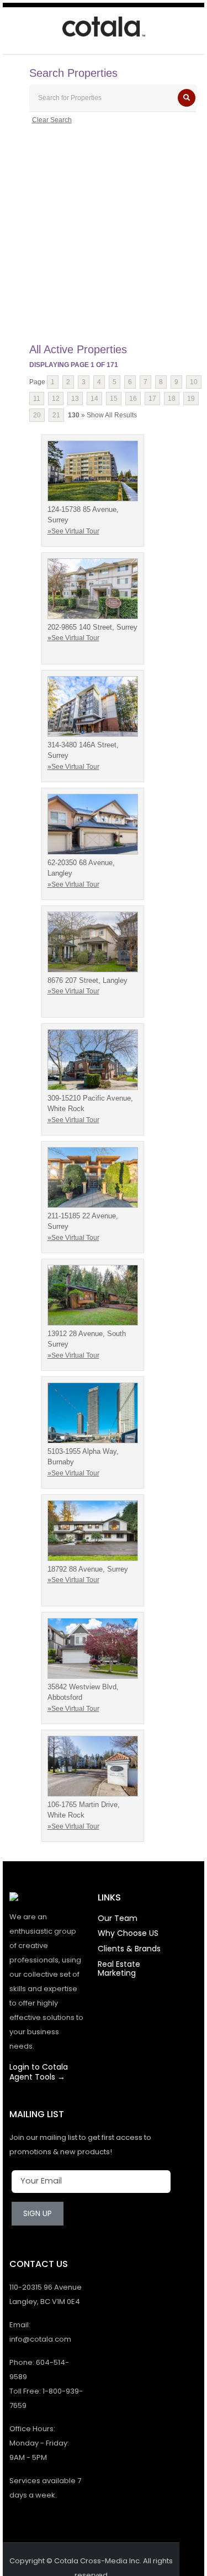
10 (194, 382)
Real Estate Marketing (119, 1968)
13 (75, 399)
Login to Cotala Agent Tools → (39, 2072)
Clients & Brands (129, 1949)
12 (56, 399)
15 (114, 399)
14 (94, 399)
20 (37, 415)
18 (172, 399)
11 (37, 399)
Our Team (118, 1918)
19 (191, 399)
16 (133, 399)
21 (56, 415)
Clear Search (52, 120)
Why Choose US (128, 1933)
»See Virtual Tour (73, 531)
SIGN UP (38, 2213)
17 (152, 399)
